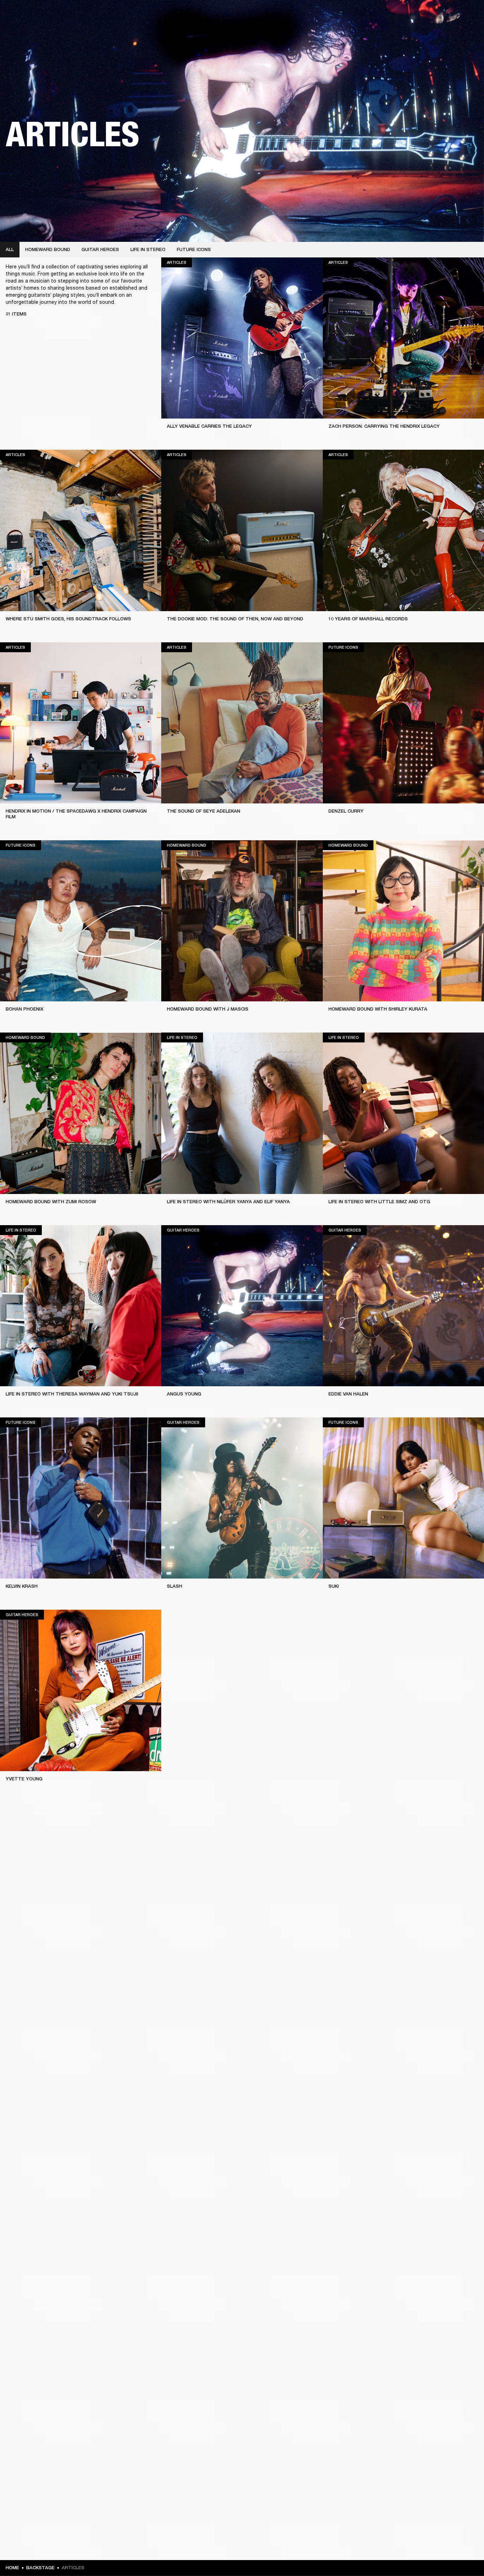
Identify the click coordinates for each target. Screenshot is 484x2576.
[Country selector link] (466, 15)
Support (412, 32)
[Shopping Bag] (455, 32)
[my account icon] (443, 32)
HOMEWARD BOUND (48, 249)
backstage (40, 2568)
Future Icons (194, 249)
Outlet (449, 15)
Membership (384, 15)
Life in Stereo (148, 249)
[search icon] (432, 32)
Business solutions (344, 15)
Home (12, 2568)
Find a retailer (419, 15)
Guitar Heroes (100, 249)
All (10, 249)
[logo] (28, 28)
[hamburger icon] (466, 32)
